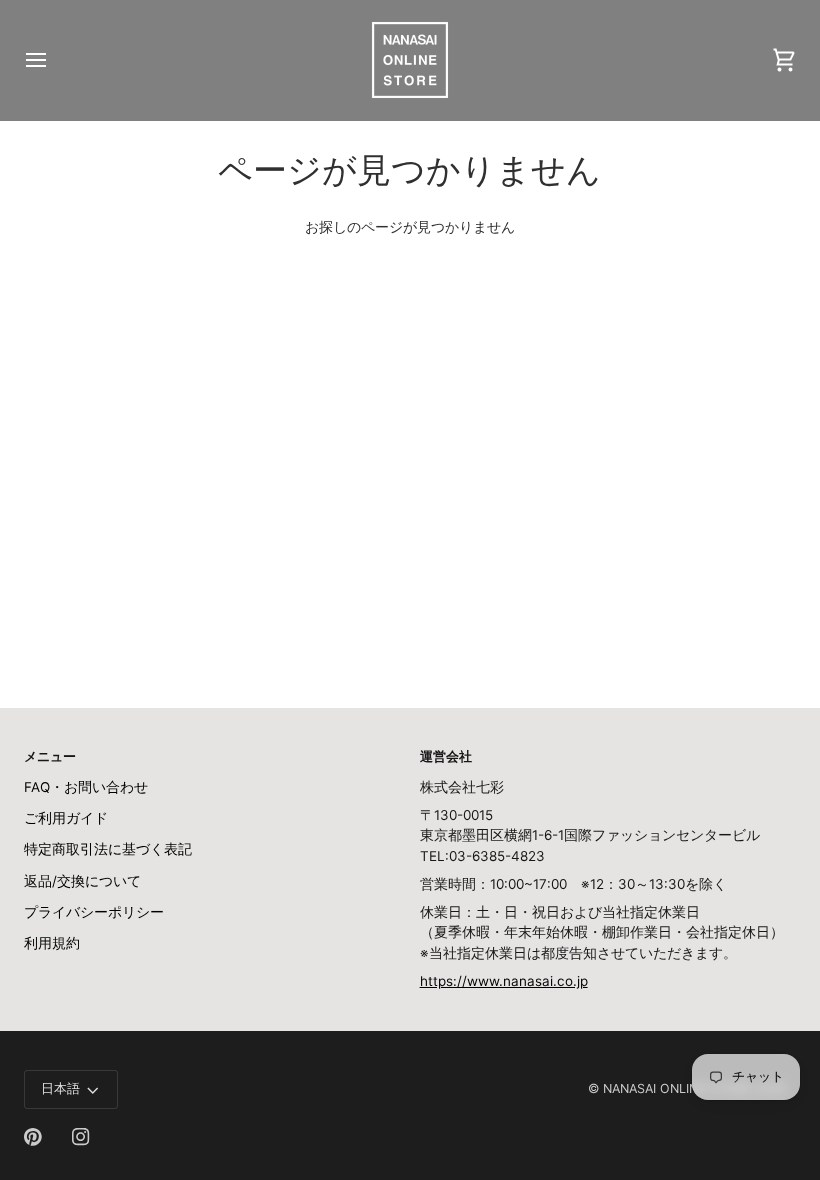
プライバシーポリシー (94, 912)
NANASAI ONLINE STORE (676, 1088)
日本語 (60, 1088)
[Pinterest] (33, 1137)
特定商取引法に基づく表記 (108, 849)
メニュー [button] (50, 756)
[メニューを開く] (54, 60)
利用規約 (52, 943)
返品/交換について (82, 881)
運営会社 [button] (446, 756)
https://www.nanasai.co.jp (504, 981)
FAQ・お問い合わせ (86, 787)
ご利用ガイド (66, 818)
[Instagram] (81, 1137)
